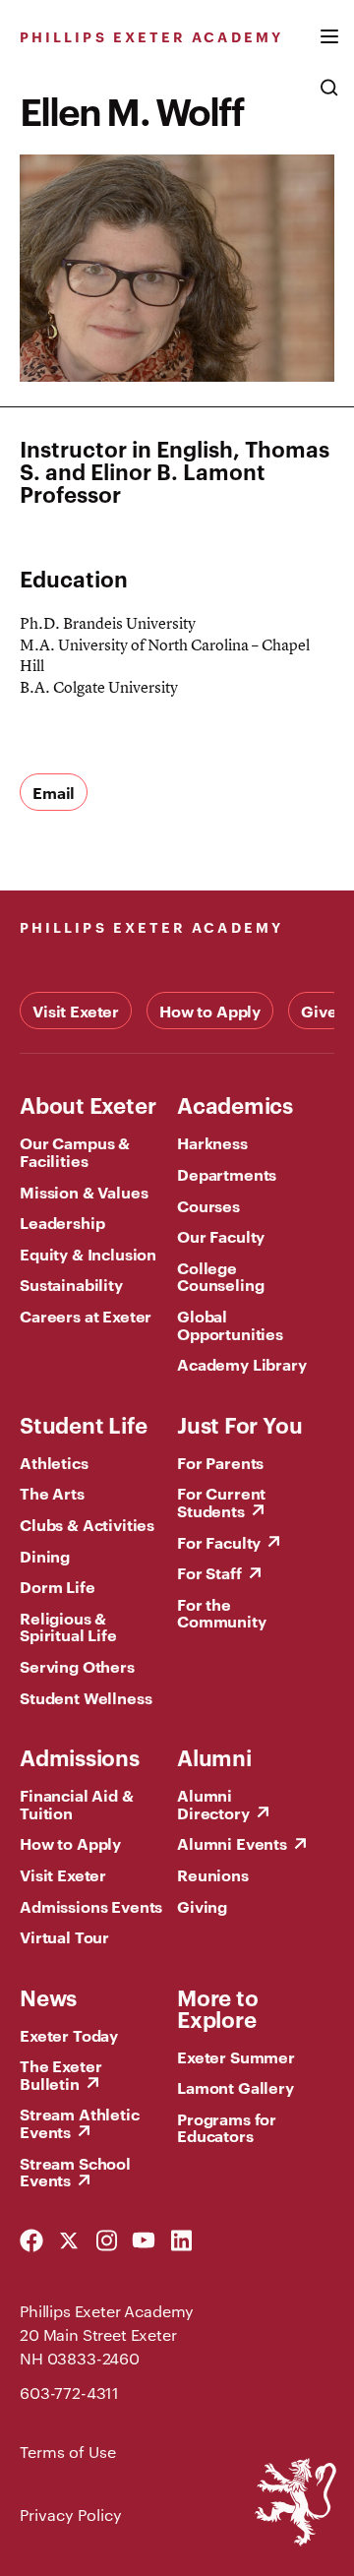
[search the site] (329, 97)
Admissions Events (91, 1906)
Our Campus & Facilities (75, 1151)
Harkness (212, 1142)
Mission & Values (84, 1192)
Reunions (213, 1874)
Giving (202, 1906)
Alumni (214, 1756)
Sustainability (71, 1284)
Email (54, 792)
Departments (227, 1174)
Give (319, 1011)
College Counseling (220, 1276)
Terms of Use (68, 2452)
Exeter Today (69, 2035)
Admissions (80, 1756)
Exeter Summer (236, 2056)
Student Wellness (86, 1697)
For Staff (209, 1572)
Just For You (239, 1424)
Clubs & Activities (87, 1524)
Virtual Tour (64, 1936)
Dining (45, 1556)
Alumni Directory (213, 1804)
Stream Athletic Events (80, 2122)
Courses (208, 1205)
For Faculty (219, 1542)
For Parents (220, 1462)
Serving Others (77, 1666)
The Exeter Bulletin (60, 2074)
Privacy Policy (71, 2515)
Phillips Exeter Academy (151, 36)
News (48, 1996)
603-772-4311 (69, 2392)
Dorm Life (58, 1586)
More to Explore (217, 2007)
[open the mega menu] (329, 48)
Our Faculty (221, 1236)
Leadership (62, 1222)
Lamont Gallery (236, 2087)
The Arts (52, 1493)
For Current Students (221, 1502)
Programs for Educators (227, 2127)
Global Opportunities (230, 1324)
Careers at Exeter (86, 1316)
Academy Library (242, 1364)
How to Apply (210, 1011)
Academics (235, 1104)
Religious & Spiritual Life (68, 1626)
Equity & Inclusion (88, 1254)
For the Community (222, 1613)
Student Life (83, 1424)
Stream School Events (75, 2172)
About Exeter (88, 1104)
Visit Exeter (76, 1011)
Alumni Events (232, 1843)
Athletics (54, 1462)
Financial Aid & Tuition (77, 1804)
